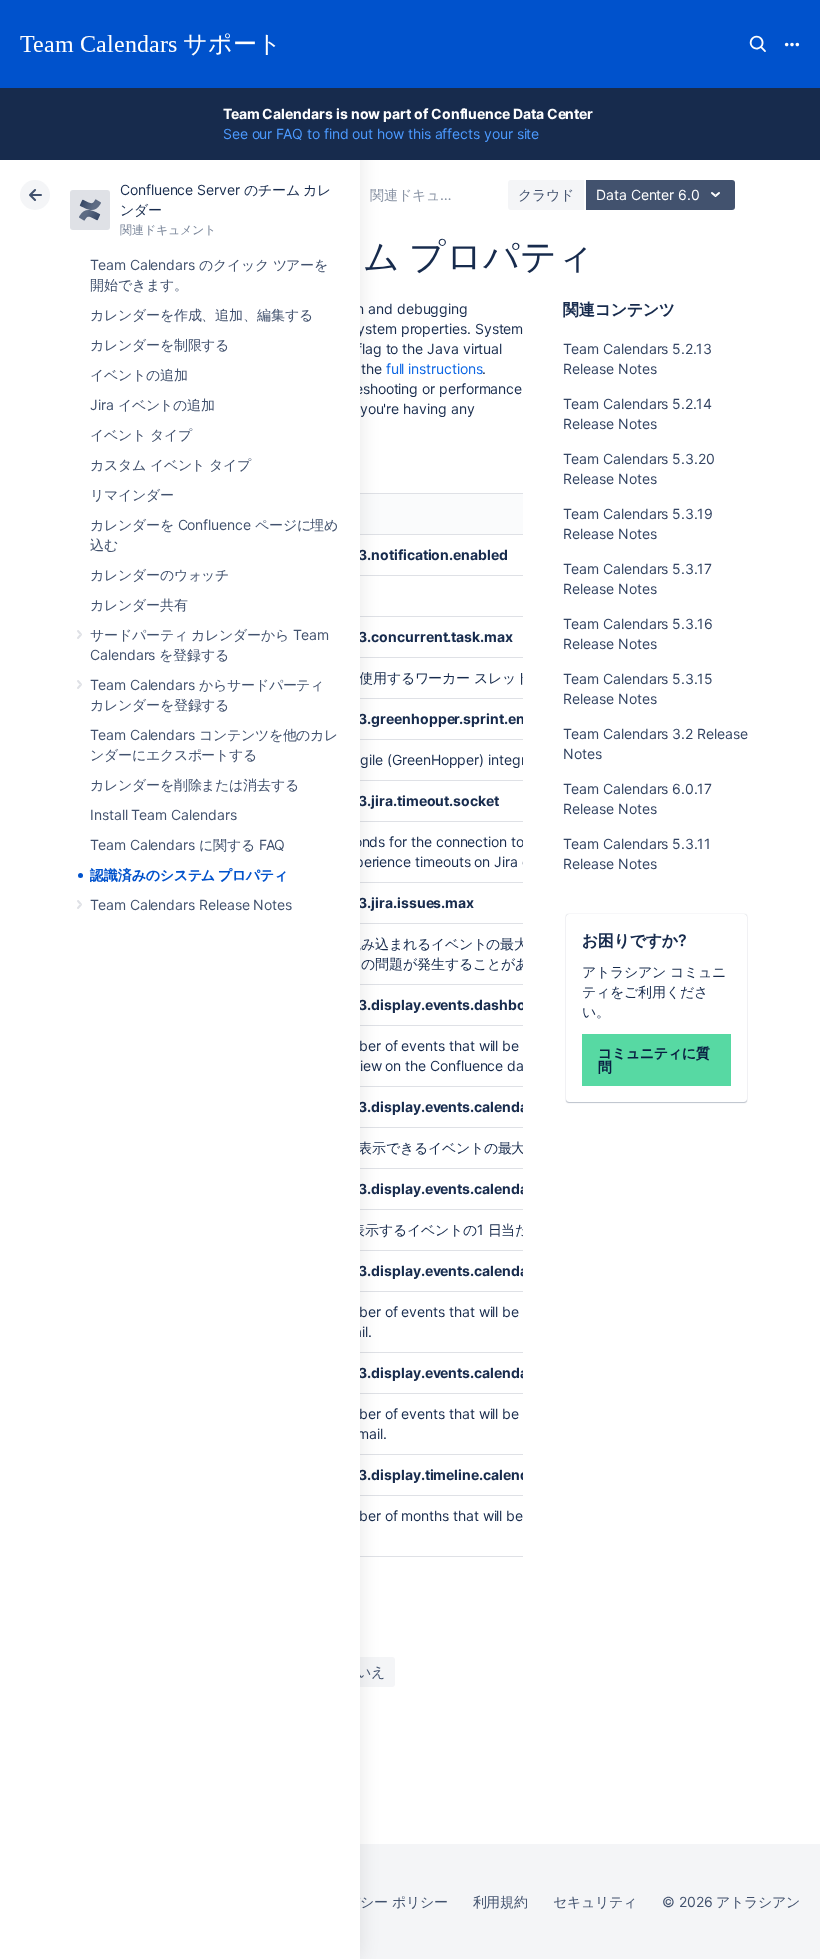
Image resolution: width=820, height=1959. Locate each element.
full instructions (434, 368)
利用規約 (501, 1901)
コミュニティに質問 (653, 1059)
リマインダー (132, 494)
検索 (758, 44)
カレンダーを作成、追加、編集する (201, 314)
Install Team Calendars (163, 814)
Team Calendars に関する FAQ (187, 844)
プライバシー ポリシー (375, 1901)
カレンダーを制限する (159, 344)
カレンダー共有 (139, 604)
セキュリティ (595, 1901)
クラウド (546, 194)
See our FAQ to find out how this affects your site (381, 133)
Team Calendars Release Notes (191, 904)
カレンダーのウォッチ (159, 574)
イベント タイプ (140, 434)
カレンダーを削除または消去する (194, 784)
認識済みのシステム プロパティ (189, 874)
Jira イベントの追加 (152, 404)
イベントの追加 (139, 374)
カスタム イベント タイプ (170, 464)
